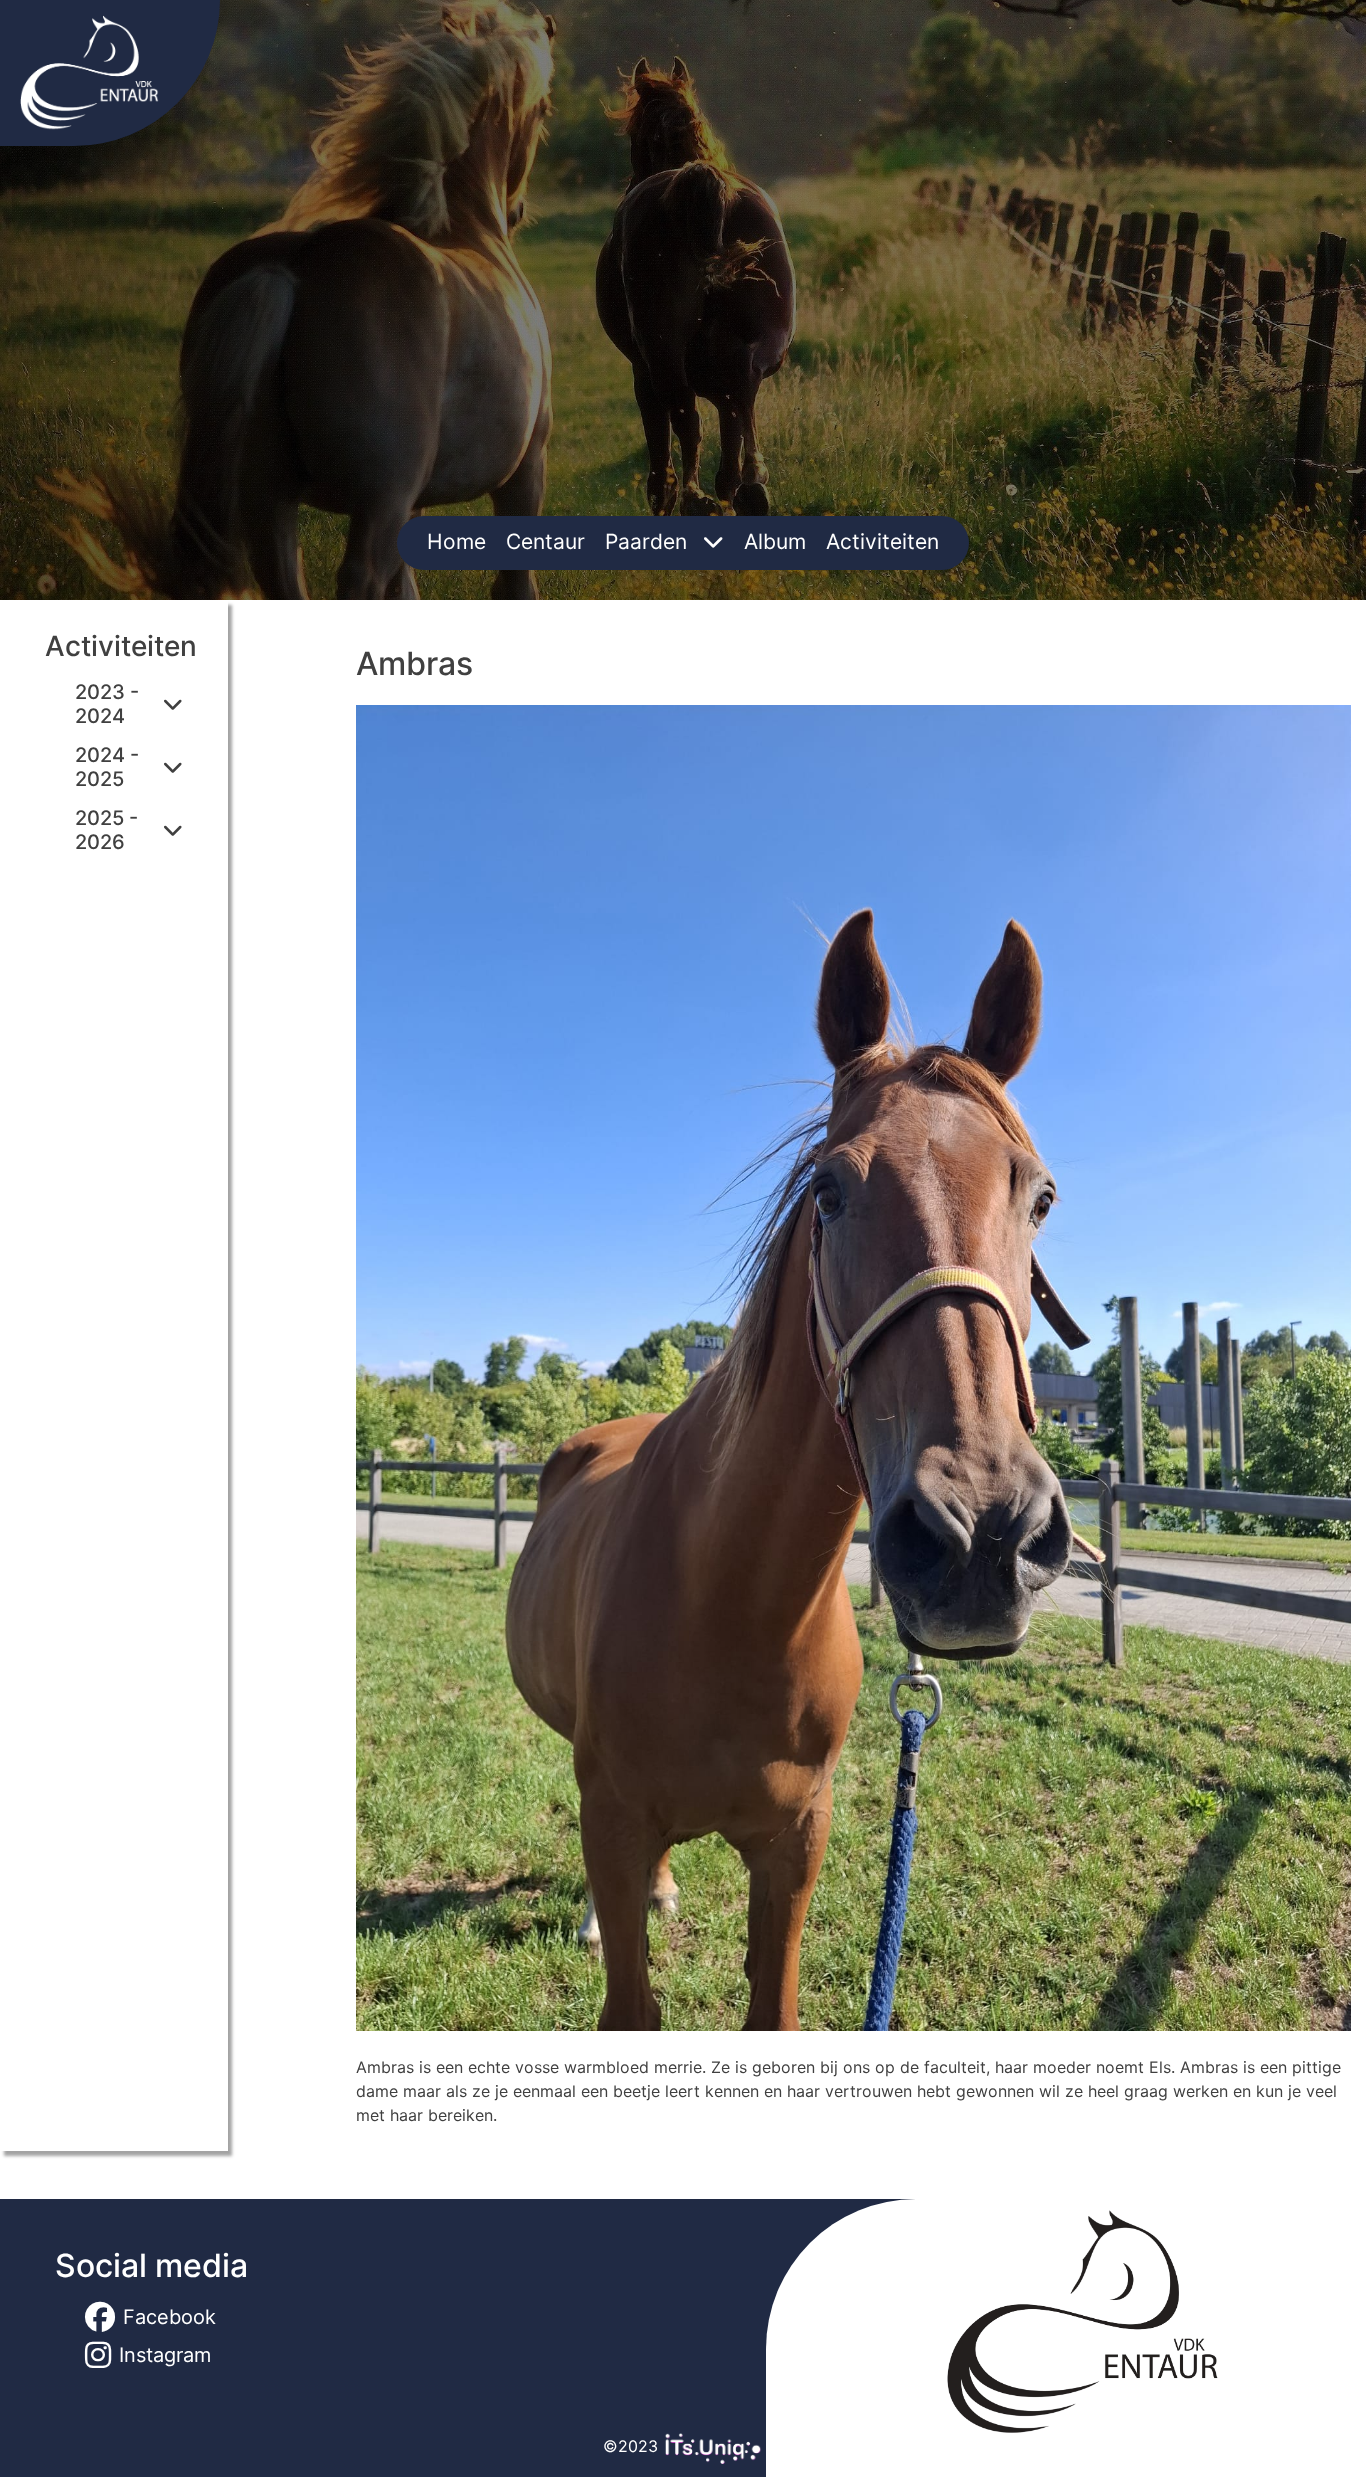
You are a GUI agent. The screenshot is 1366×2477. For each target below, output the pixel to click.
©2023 (633, 2446)
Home (456, 541)
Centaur (545, 541)
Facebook (169, 2317)
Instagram (165, 2355)
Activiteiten (882, 541)
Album (775, 541)
